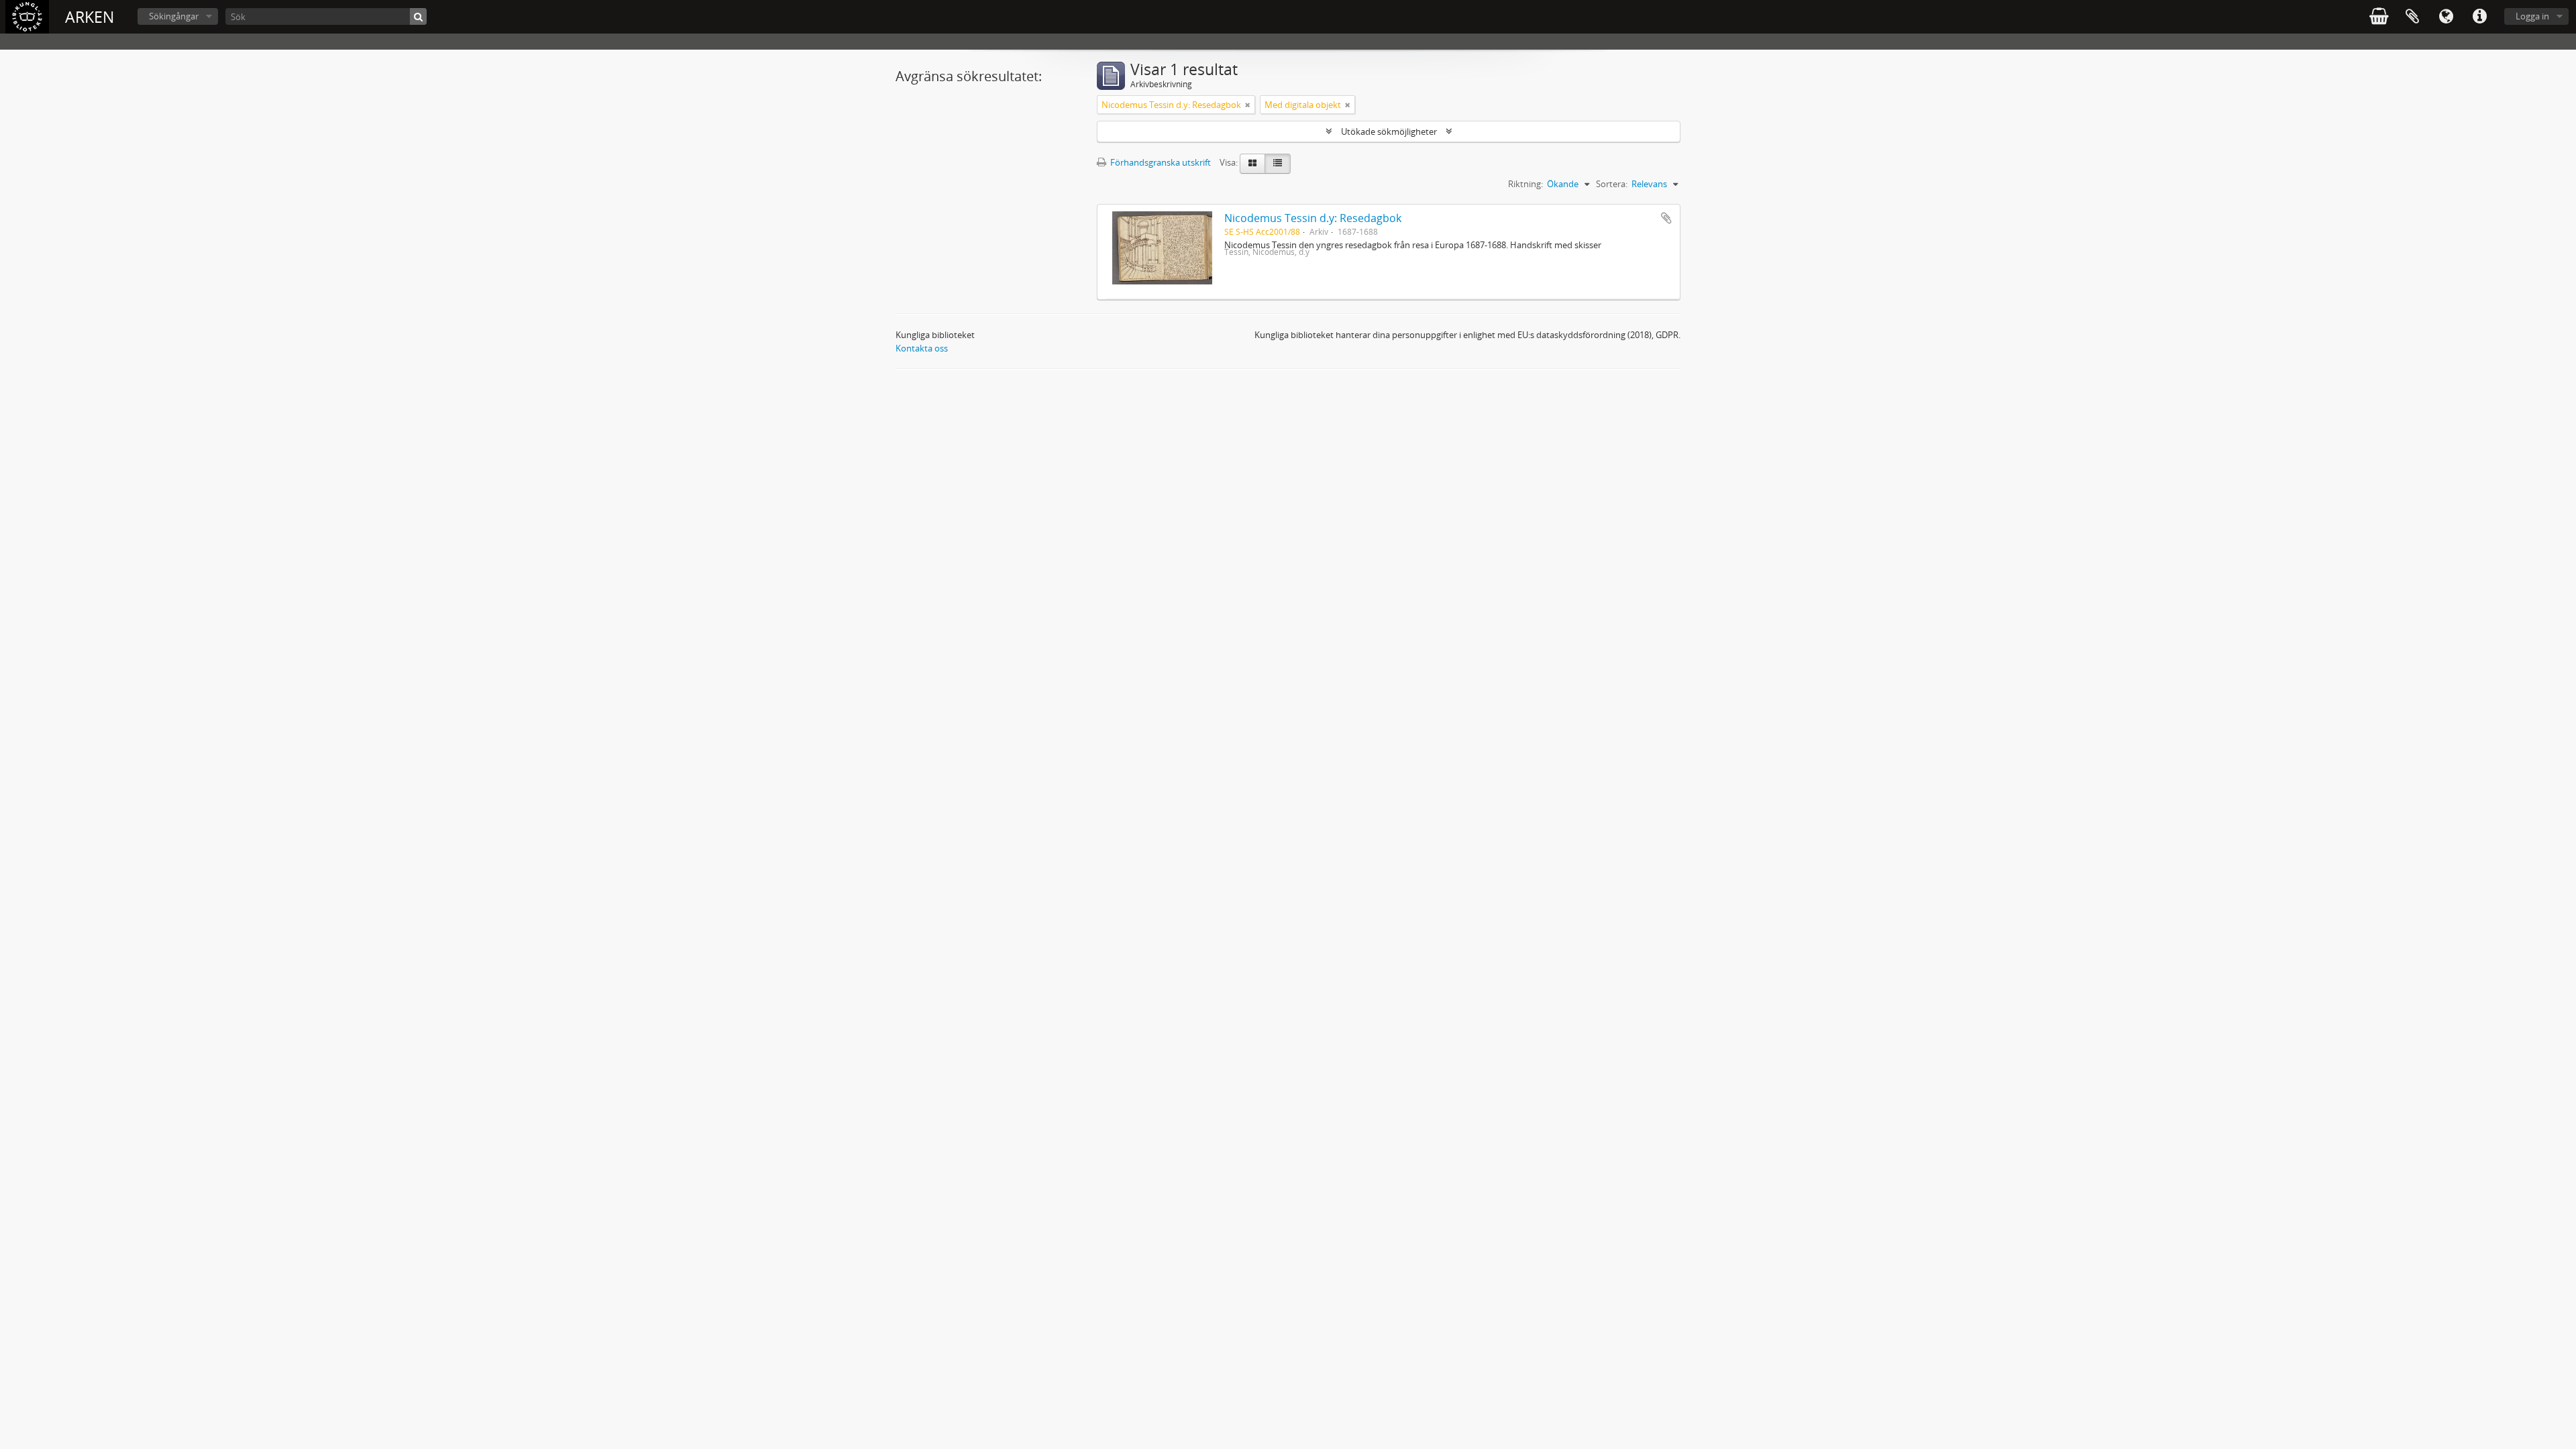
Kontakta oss (922, 348)
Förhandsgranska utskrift (1160, 162)
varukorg (2379, 17)
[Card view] (1252, 164)
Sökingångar (174, 16)
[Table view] (1278, 164)
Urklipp (2412, 17)
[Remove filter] (1248, 105)
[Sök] (418, 16)
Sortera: (1612, 184)
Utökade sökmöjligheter (1389, 131)
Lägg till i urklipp (1666, 218)
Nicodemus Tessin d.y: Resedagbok (1313, 218)
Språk (2446, 17)
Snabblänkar (2479, 17)
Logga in (2532, 16)
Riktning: (1525, 184)
